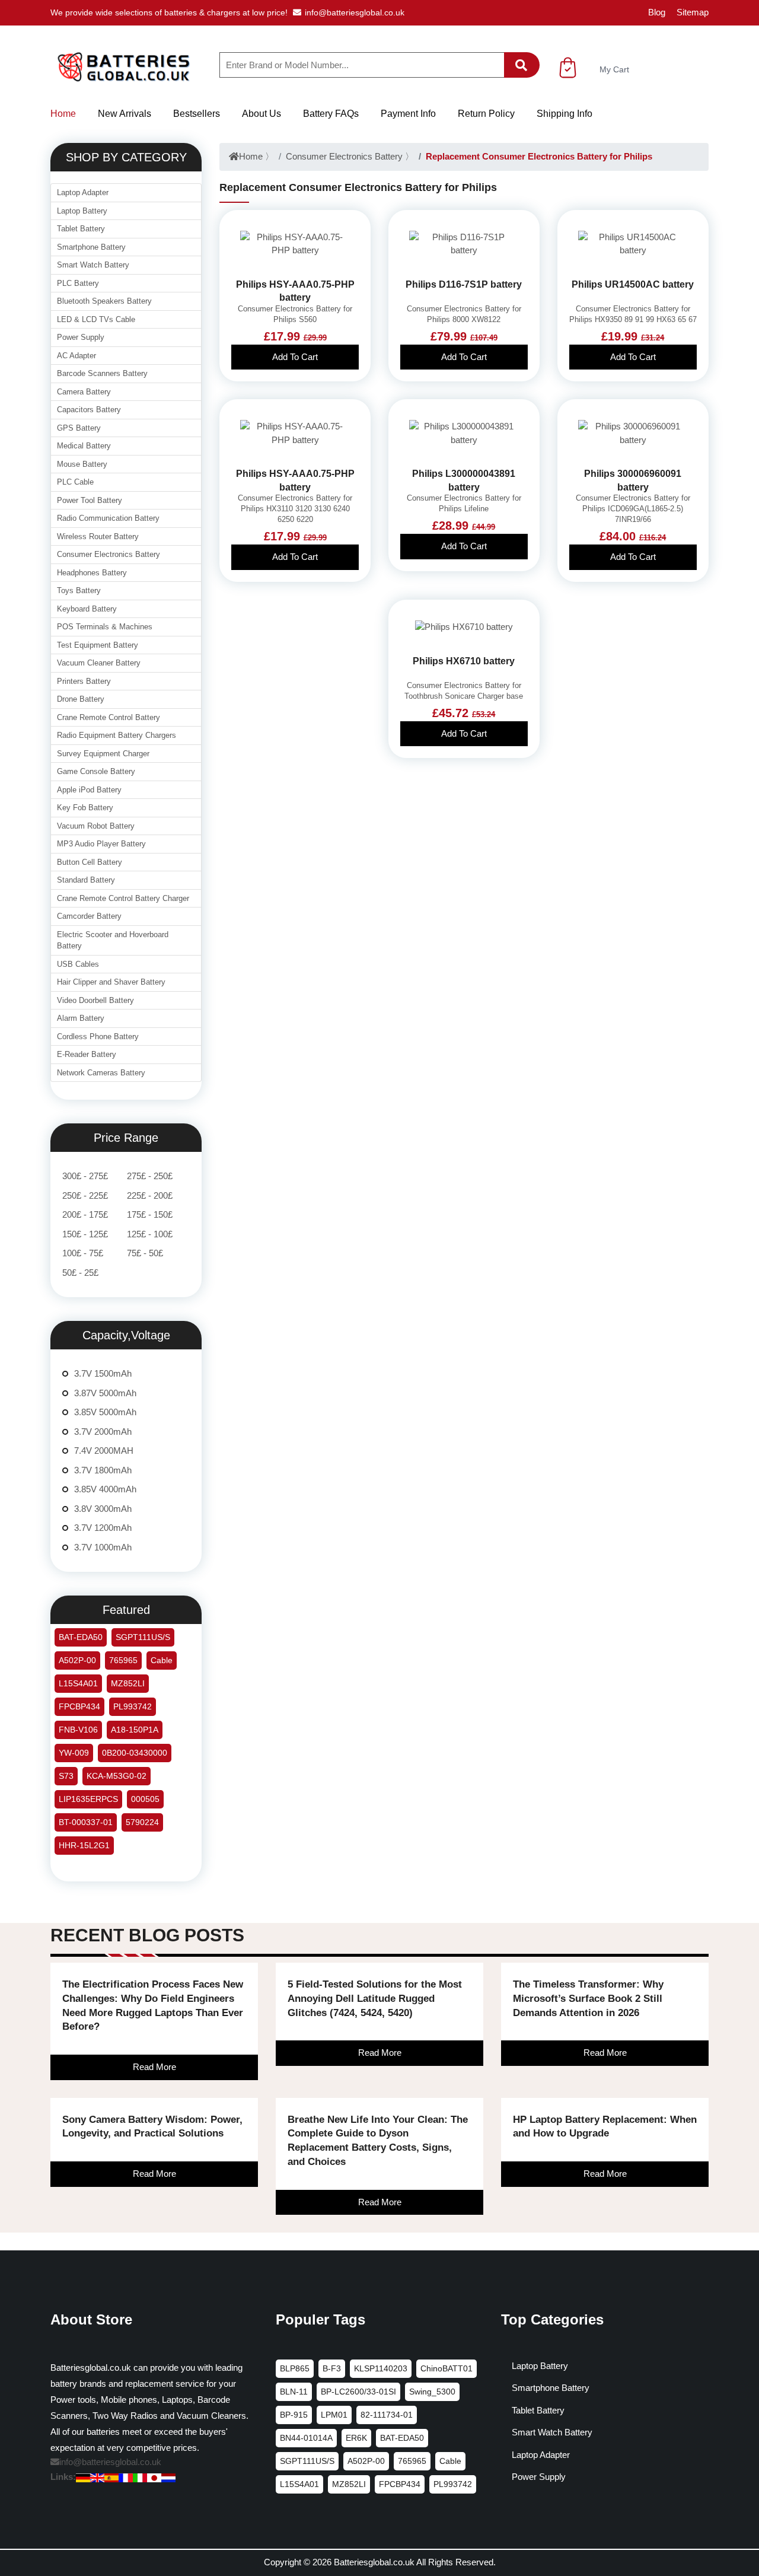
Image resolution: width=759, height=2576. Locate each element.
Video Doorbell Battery (95, 1000)
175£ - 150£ (150, 1214)
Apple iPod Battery (89, 790)
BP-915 (294, 2415)
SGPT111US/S (143, 1637)
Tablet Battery (81, 229)
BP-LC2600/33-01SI (358, 2392)
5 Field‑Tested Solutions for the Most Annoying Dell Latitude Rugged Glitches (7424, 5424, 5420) (375, 1999)
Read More (154, 2067)
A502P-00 (77, 1660)
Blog (657, 12)
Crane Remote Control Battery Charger (123, 898)
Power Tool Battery (90, 500)
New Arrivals (125, 114)
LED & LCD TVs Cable (96, 319)
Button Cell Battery (90, 862)
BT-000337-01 (86, 1822)
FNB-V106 (78, 1730)
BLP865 (295, 2368)
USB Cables (78, 964)
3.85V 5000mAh (105, 1412)
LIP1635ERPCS (88, 1799)
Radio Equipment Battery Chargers (117, 735)
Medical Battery (84, 446)
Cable (162, 1660)
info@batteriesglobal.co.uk (355, 12)
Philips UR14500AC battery (633, 284)
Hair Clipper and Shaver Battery (111, 982)
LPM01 (334, 2415)
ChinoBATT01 (447, 2368)
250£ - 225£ (85, 1195)
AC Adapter (76, 356)
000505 (145, 1799)
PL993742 (133, 1706)
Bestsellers (197, 114)
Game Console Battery (96, 771)
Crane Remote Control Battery (109, 717)
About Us (261, 114)
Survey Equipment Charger (103, 754)
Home (63, 114)
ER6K (356, 2438)
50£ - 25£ (80, 1273)
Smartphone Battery (91, 247)
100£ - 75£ (83, 1253)
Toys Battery (79, 590)
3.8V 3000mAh (103, 1509)
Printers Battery (84, 681)
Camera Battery (84, 392)
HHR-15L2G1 (84, 1845)
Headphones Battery (92, 573)
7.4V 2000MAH (104, 1451)
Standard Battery (86, 880)
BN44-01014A (306, 2438)
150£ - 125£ (85, 1234)
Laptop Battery (82, 211)
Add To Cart (295, 357)
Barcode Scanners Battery (102, 373)
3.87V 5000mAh (105, 1393)
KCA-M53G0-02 (117, 1776)
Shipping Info (565, 114)
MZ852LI (128, 1683)
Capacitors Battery (89, 410)
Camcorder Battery (89, 916)
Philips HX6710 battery (464, 661)
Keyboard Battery (87, 609)
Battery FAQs (331, 114)
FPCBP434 (79, 1706)
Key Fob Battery (85, 808)
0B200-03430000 (135, 1753)
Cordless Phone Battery (98, 1037)
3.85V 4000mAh (105, 1489)
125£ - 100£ (150, 1234)
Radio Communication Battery (108, 518)
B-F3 (332, 2368)
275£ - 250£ (150, 1176)
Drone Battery (81, 699)
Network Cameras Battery (101, 1073)
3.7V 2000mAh (103, 1432)
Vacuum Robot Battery (96, 826)
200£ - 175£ (85, 1214)
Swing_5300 (432, 2392)
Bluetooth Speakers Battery (104, 301)
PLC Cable (75, 482)
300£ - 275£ (85, 1176)
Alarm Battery (81, 1018)
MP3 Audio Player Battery (101, 844)
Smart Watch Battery (93, 265)
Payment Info (408, 114)
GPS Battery (79, 428)
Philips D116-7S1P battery (464, 284)
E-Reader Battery (87, 1054)
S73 (66, 1776)
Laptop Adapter (83, 192)
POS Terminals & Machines (105, 627)
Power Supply (81, 337)
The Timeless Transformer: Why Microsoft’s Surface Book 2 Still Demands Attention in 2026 (588, 1999)
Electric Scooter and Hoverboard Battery (113, 940)
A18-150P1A (135, 1730)
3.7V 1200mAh (103, 1528)
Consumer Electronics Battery (344, 156)
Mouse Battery (82, 464)
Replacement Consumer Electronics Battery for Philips (539, 156)
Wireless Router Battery (98, 536)
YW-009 (74, 1753)
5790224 (142, 1822)
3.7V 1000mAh (103, 1547)
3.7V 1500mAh (103, 1373)
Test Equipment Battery (98, 645)
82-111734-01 (387, 2415)
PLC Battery (78, 283)
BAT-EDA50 (81, 1637)
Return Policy (486, 114)
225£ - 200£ (150, 1195)
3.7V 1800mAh (103, 1470)
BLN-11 (294, 2392)
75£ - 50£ (145, 1253)
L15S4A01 (78, 1683)
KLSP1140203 (381, 2368)
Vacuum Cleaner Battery (99, 663)
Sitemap (693, 12)
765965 (123, 1660)
